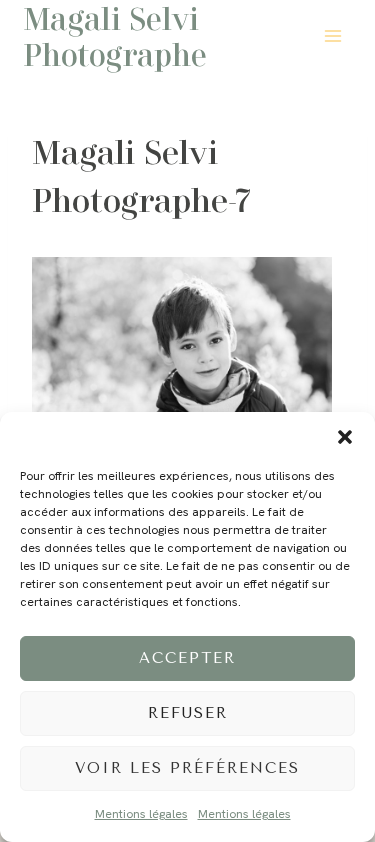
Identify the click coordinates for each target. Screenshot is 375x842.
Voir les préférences (187, 768)
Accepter (187, 658)
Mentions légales (141, 814)
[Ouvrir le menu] (332, 35)
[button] (345, 437)
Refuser (188, 713)
